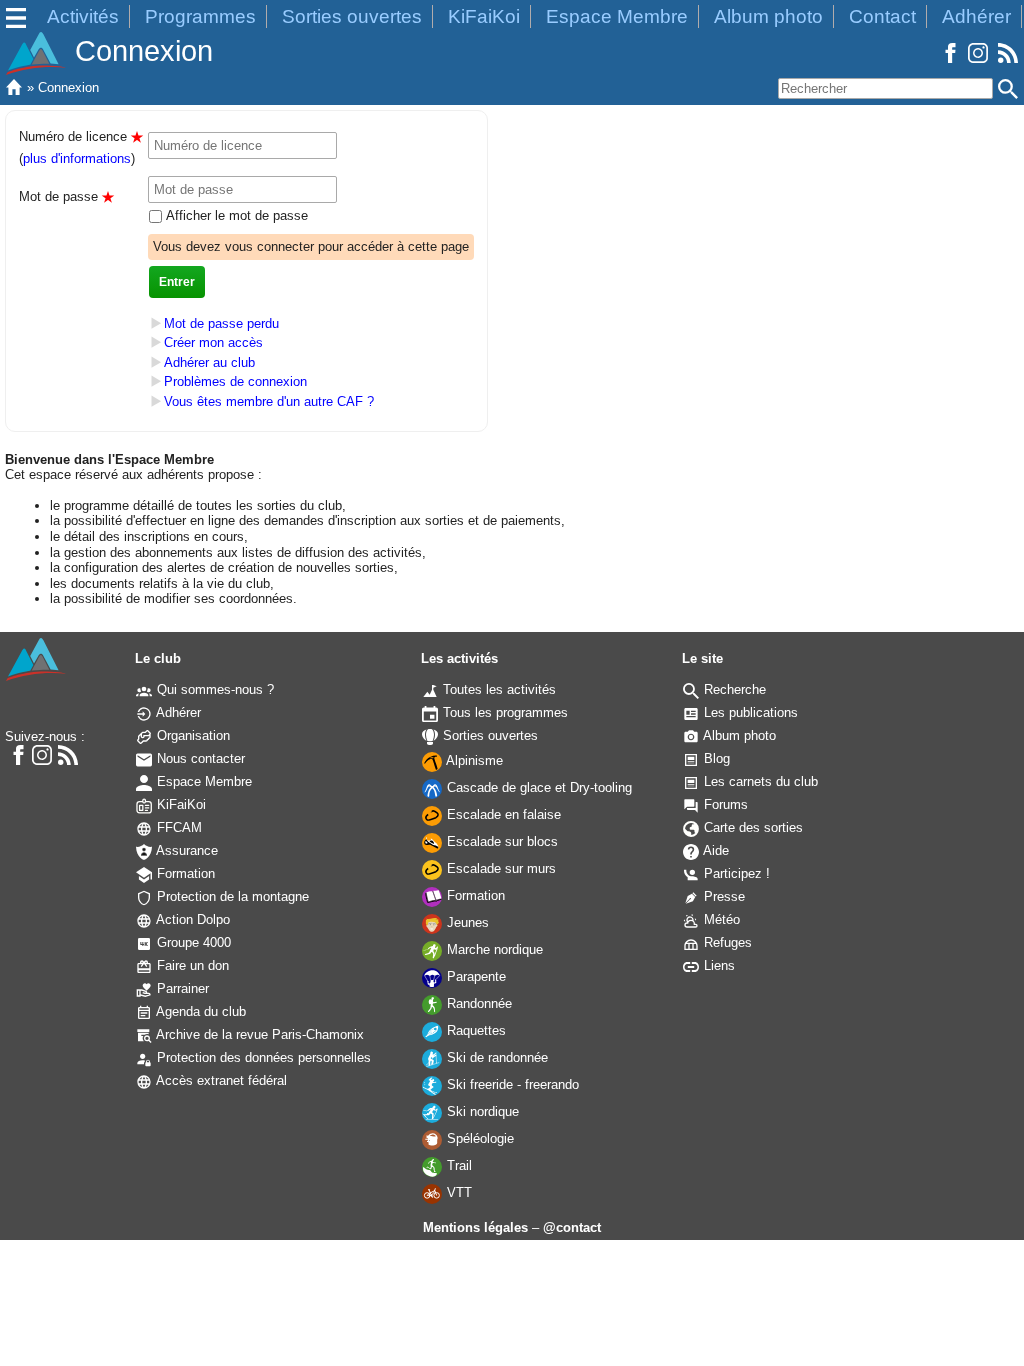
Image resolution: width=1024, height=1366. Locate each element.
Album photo (768, 16)
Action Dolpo (191, 919)
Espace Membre (617, 16)
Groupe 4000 (192, 942)
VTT (457, 1192)
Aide (714, 850)
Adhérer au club (209, 362)
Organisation (191, 735)
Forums (724, 804)
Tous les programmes (503, 712)
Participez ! (735, 873)
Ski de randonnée (495, 1057)
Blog (715, 758)
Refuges (726, 942)
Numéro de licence (81, 136)
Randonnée (477, 1003)
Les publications (749, 712)
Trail (457, 1165)
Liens (717, 965)
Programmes (200, 16)
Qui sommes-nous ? (213, 689)
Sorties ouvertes (352, 16)
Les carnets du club (759, 781)
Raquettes (474, 1030)
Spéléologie (478, 1138)
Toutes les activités (497, 689)
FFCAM (177, 827)
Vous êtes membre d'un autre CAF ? (269, 401)
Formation (184, 873)
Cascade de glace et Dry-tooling (537, 787)
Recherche (733, 689)
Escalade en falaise (502, 814)
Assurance (185, 850)
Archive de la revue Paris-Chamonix (258, 1034)
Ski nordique (481, 1111)
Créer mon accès (213, 342)
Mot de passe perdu (221, 323)
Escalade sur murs (499, 868)
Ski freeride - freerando (511, 1084)
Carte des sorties (751, 827)
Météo (720, 919)
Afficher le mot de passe (235, 215)
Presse (722, 896)
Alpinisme (473, 760)
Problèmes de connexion (235, 382)
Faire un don (191, 965)
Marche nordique (493, 949)
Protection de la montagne (231, 896)
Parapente (474, 976)
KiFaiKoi (484, 16)
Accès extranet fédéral (220, 1080)
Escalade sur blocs (500, 841)
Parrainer (181, 988)
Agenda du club (199, 1011)
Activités (83, 16)
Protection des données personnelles (262, 1057)
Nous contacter (199, 758)
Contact (882, 16)
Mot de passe (66, 196)
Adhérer (976, 16)
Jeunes (466, 922)
